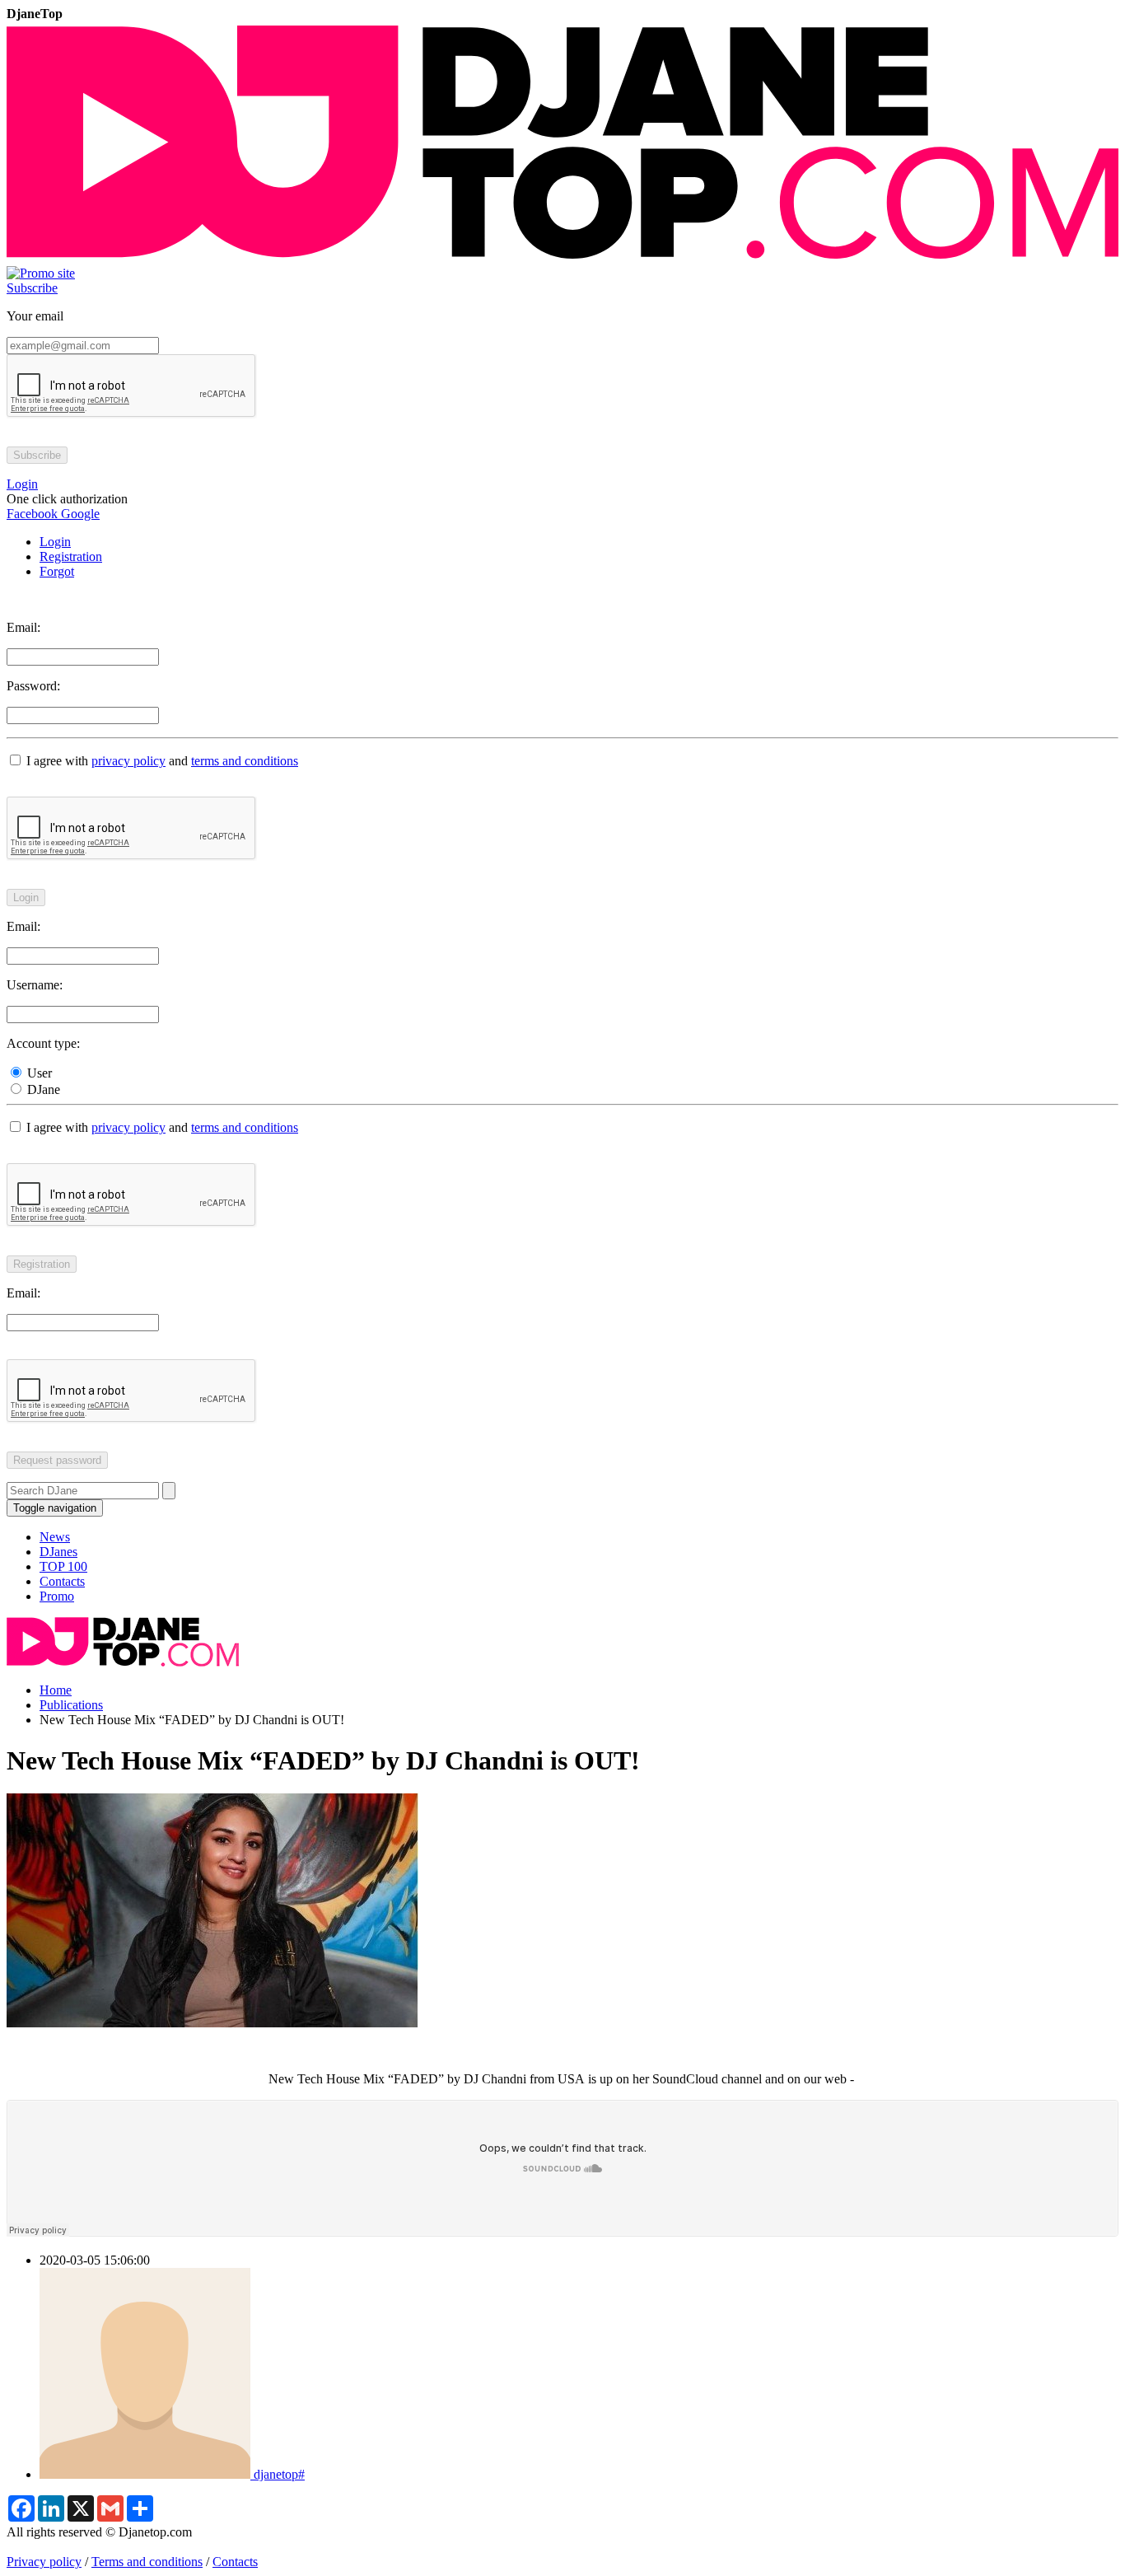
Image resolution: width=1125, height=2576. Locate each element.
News (55, 1537)
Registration (71, 556)
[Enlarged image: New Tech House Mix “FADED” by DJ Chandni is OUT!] (212, 2023)
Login (55, 542)
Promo (57, 1596)
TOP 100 (63, 1566)
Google (79, 514)
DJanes (58, 1552)
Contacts (62, 1581)
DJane (42, 1089)
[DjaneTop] (562, 258)
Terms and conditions (147, 2562)
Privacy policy (44, 2562)
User (38, 1073)
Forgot (57, 571)
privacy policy (128, 761)
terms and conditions (245, 761)
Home (56, 1690)
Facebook (32, 514)
